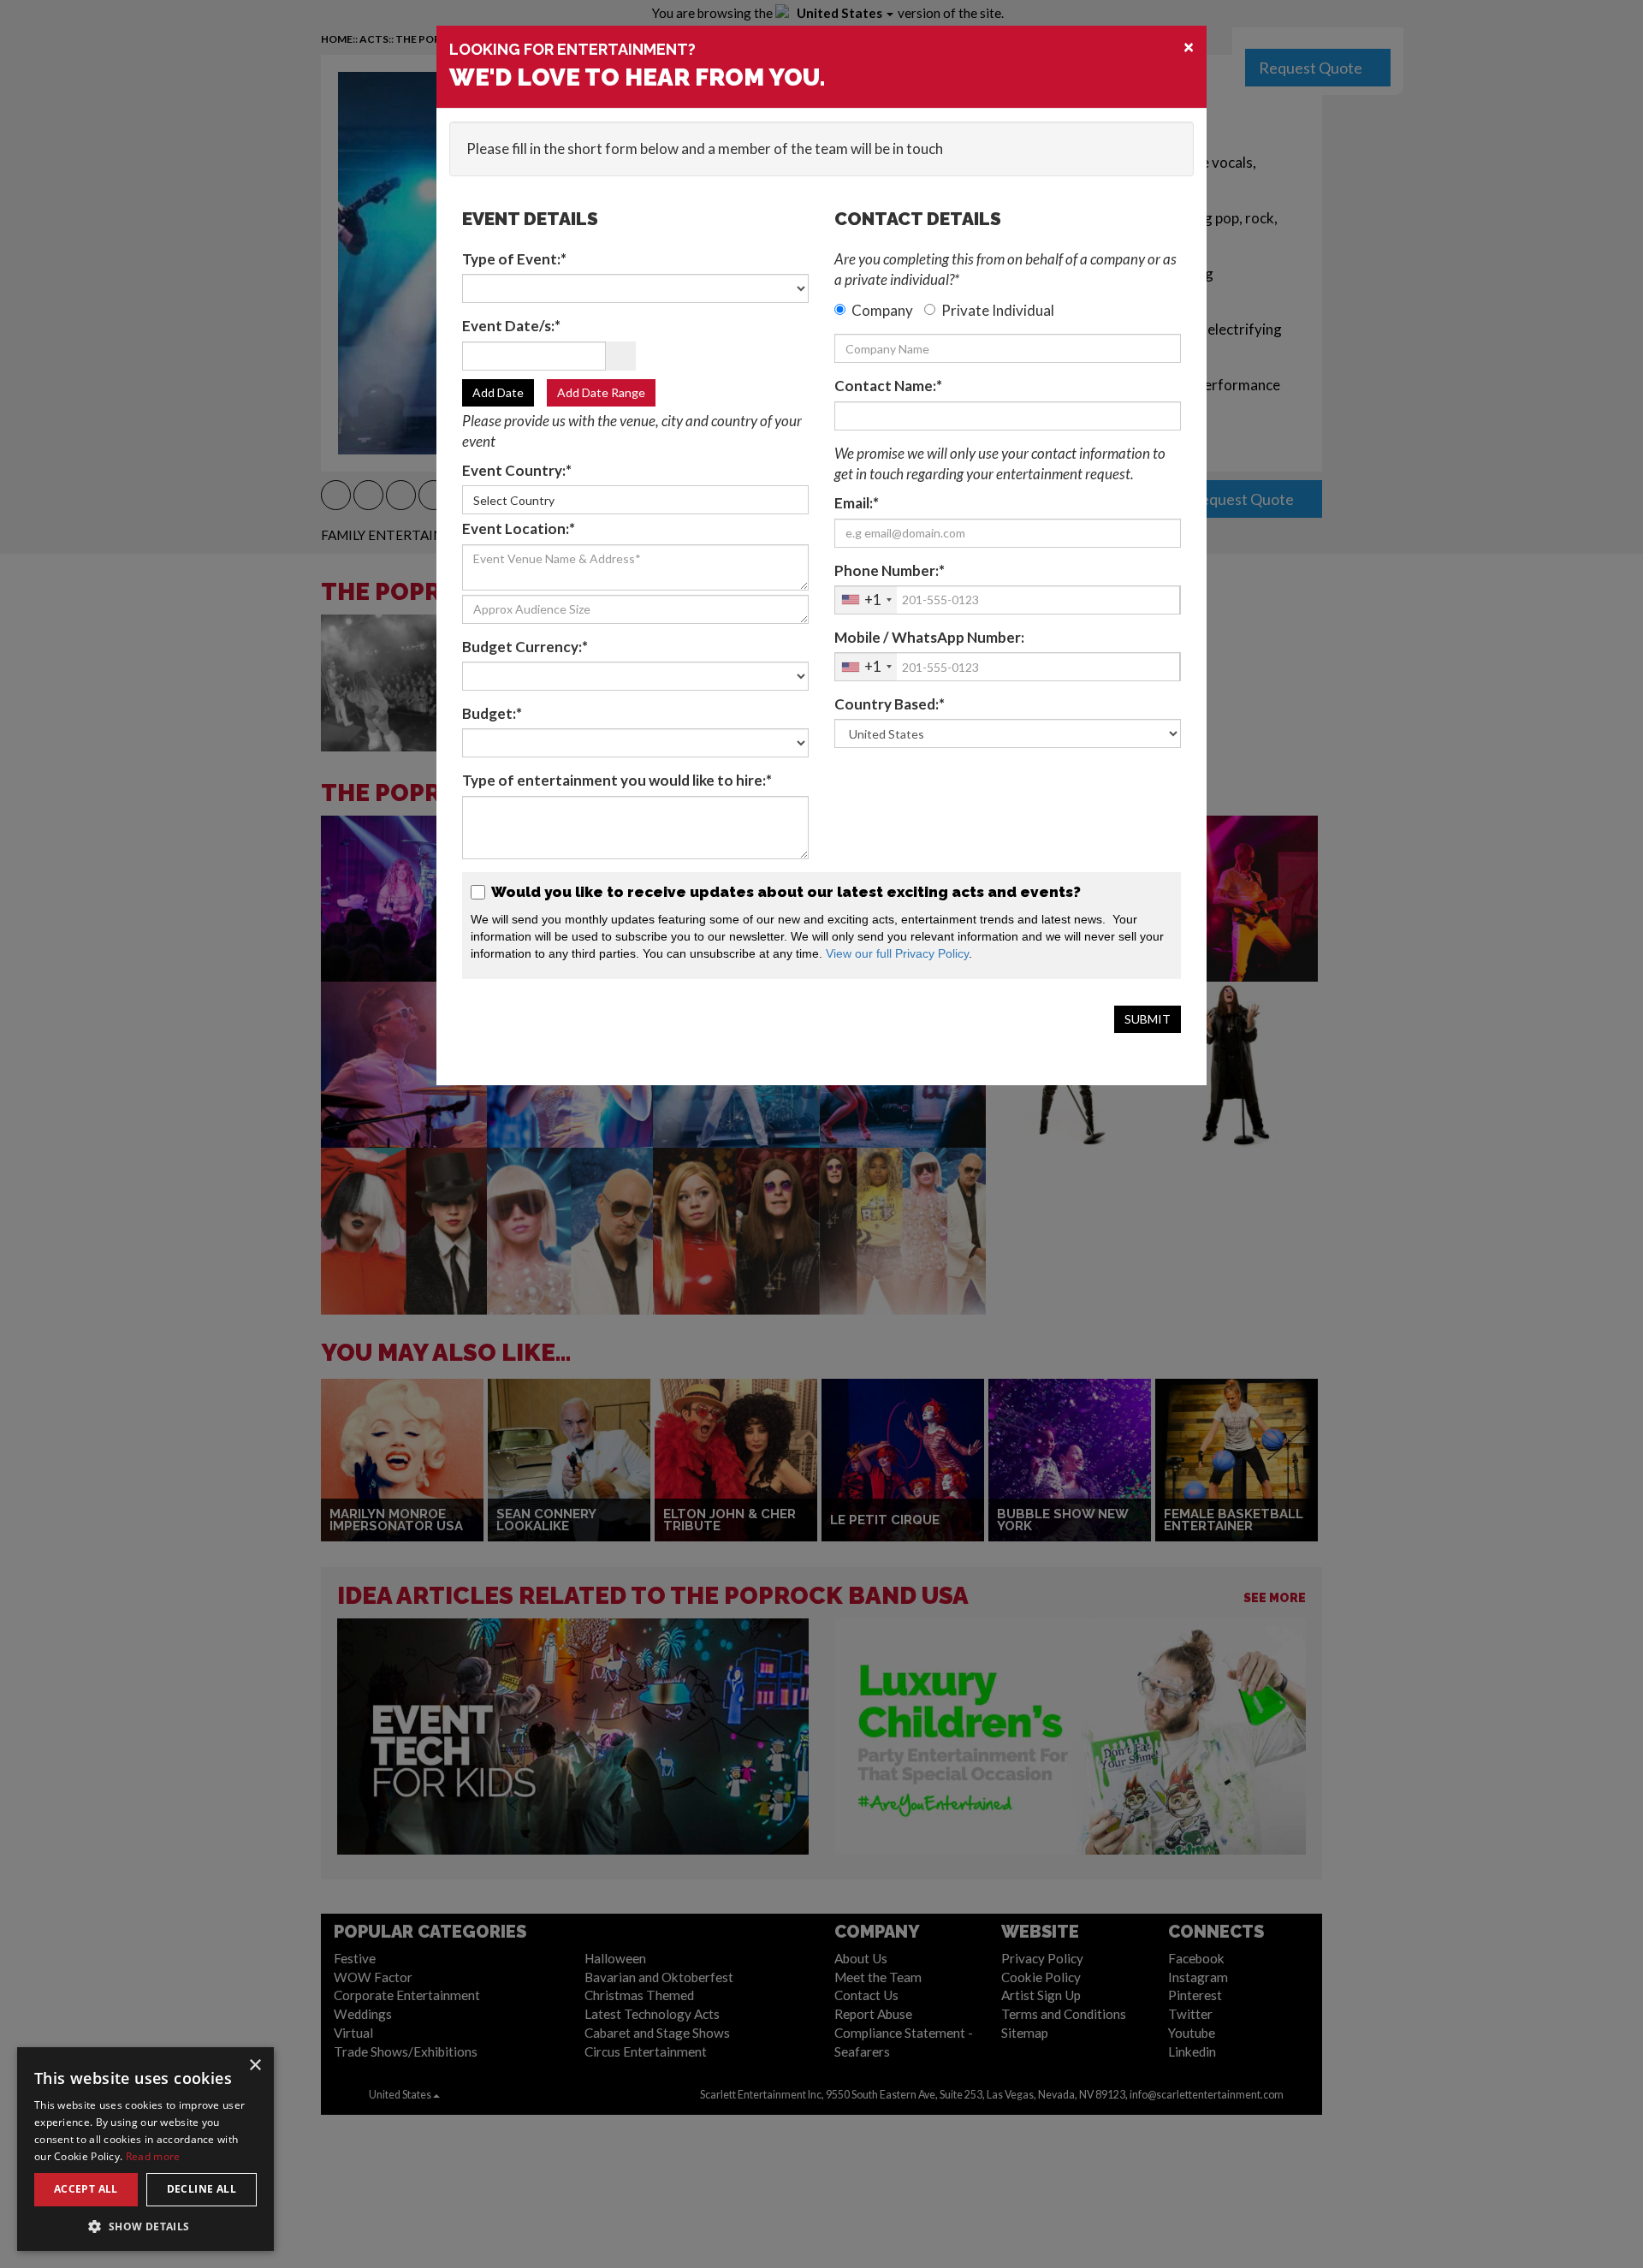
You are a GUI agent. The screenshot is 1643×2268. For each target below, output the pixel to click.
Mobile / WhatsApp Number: (929, 637)
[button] (145, 2226)
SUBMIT (1148, 1019)
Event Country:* (517, 470)
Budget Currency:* (525, 647)
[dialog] (145, 2149)
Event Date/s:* (511, 326)
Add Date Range (601, 392)
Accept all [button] (86, 2189)
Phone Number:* (890, 570)
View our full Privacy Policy (897, 953)
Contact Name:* (888, 386)
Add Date (498, 392)
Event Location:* (519, 528)
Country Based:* (890, 704)
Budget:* (492, 713)
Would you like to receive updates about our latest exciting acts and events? (784, 892)
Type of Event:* (514, 259)
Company (882, 310)
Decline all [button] (202, 2189)
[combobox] (866, 600)
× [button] (255, 2066)
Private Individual (998, 310)
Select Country (514, 500)
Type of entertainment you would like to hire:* (617, 780)
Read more (153, 2156)
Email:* (857, 503)
